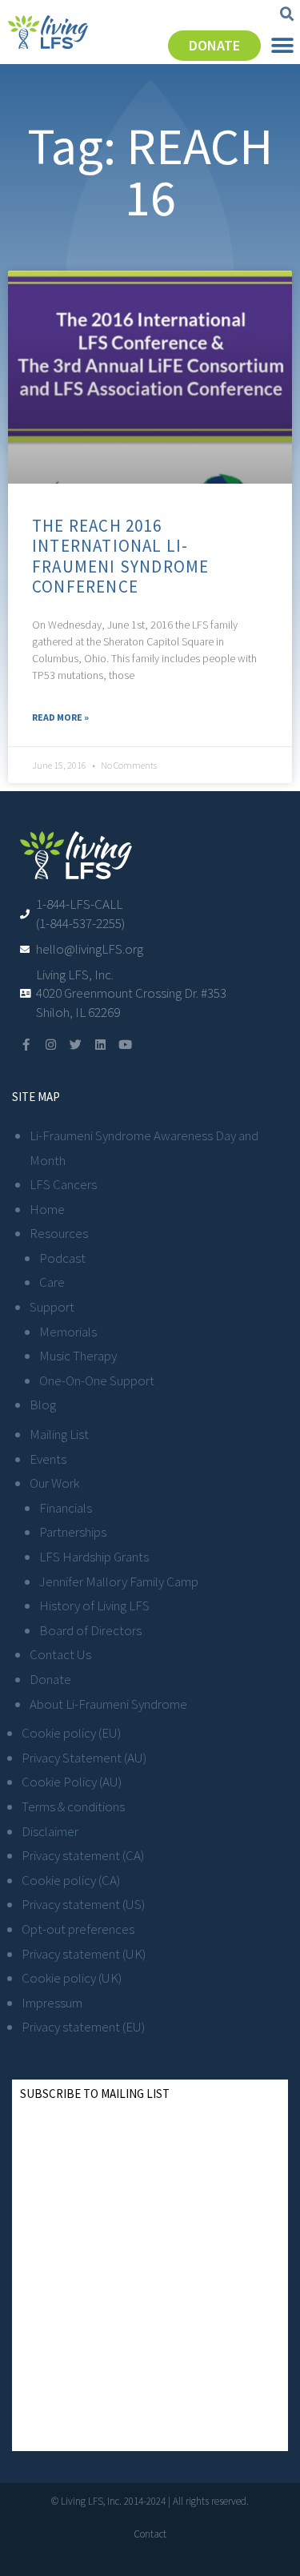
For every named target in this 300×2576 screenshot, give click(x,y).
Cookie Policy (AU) (72, 1782)
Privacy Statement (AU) (84, 1758)
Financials (66, 1508)
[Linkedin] (100, 1045)
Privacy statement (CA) (83, 1855)
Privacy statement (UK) (84, 1954)
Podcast (62, 1258)
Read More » (60, 717)
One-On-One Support (97, 1380)
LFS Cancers (63, 1184)
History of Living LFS (94, 1605)
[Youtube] (125, 1045)
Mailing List (59, 1434)
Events (48, 1459)
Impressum (52, 2003)
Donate (50, 1679)
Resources (59, 1233)
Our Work (54, 1483)
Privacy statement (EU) (83, 2027)
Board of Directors (90, 1630)
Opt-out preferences (78, 1929)
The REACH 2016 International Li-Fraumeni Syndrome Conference (120, 556)
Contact (150, 2534)
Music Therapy (78, 1356)
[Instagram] (51, 1045)
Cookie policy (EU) (71, 1733)
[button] (287, 14)
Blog (43, 1405)
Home (47, 1209)
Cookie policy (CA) (71, 1880)
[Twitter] (76, 1045)
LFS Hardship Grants (94, 1557)
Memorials (68, 1332)
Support (52, 1307)
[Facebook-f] (26, 1045)
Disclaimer (50, 1831)
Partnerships (73, 1532)
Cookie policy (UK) (72, 1978)
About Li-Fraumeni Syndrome (108, 1704)
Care (52, 1282)
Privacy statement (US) (83, 1904)
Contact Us (60, 1654)
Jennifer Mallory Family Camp (119, 1581)
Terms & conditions (73, 1806)
